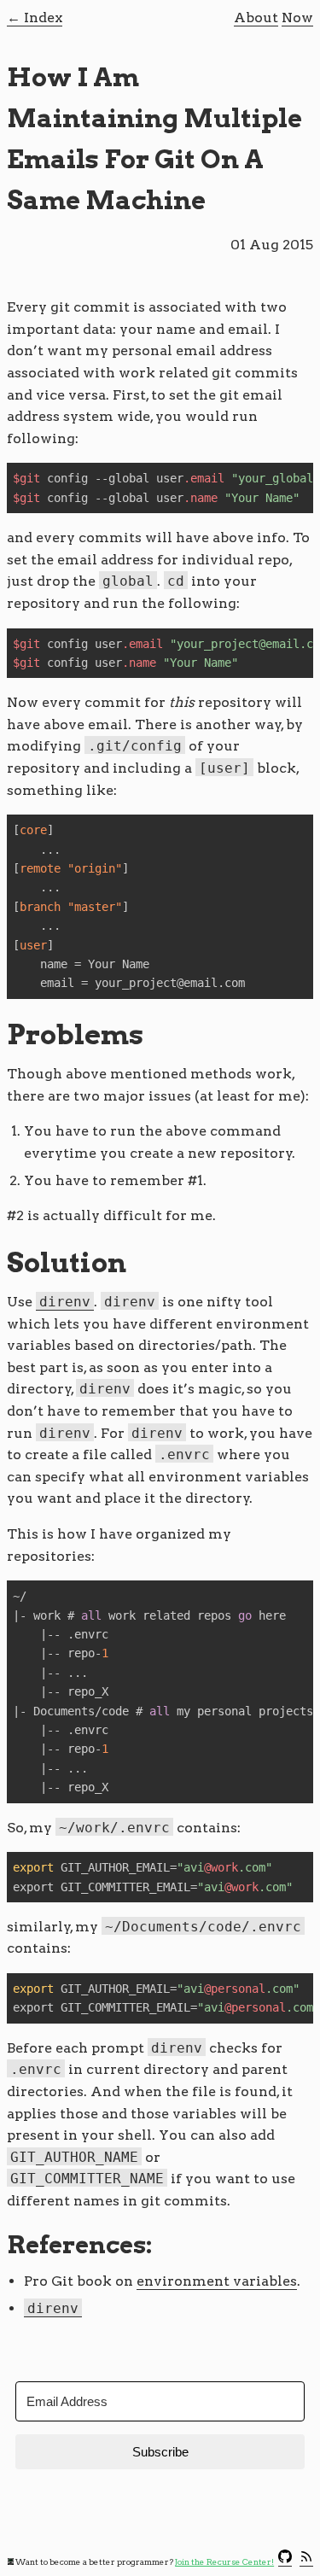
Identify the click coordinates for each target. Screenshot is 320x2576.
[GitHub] (285, 2560)
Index (43, 18)
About (256, 18)
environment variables (217, 2281)
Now (297, 18)
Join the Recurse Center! (224, 2562)
